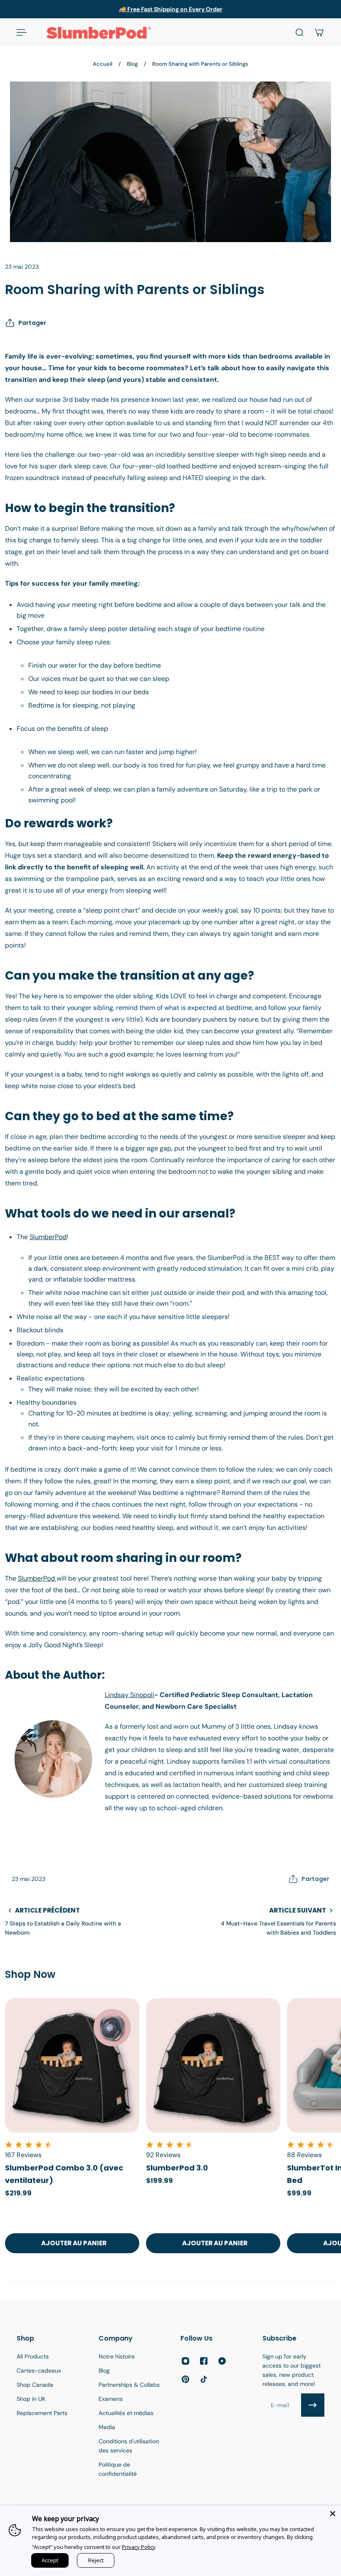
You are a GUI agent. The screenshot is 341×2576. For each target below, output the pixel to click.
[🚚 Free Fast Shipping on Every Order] (170, 9)
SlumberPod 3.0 (177, 2168)
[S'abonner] (313, 2405)
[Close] (333, 2514)
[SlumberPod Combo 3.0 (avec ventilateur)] (72, 2065)
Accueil (103, 64)
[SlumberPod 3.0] (213, 2065)
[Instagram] (185, 2361)
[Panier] (319, 32)
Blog (132, 64)
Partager (32, 323)
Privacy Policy (139, 2547)
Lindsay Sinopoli (130, 1695)
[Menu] (22, 32)
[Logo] (99, 32)
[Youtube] (222, 2361)
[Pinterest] (185, 2379)
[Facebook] (204, 2361)
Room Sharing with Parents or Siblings (200, 64)
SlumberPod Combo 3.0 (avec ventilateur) (64, 2174)
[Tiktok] (204, 2379)
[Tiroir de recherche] (299, 32)
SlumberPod (48, 1237)
